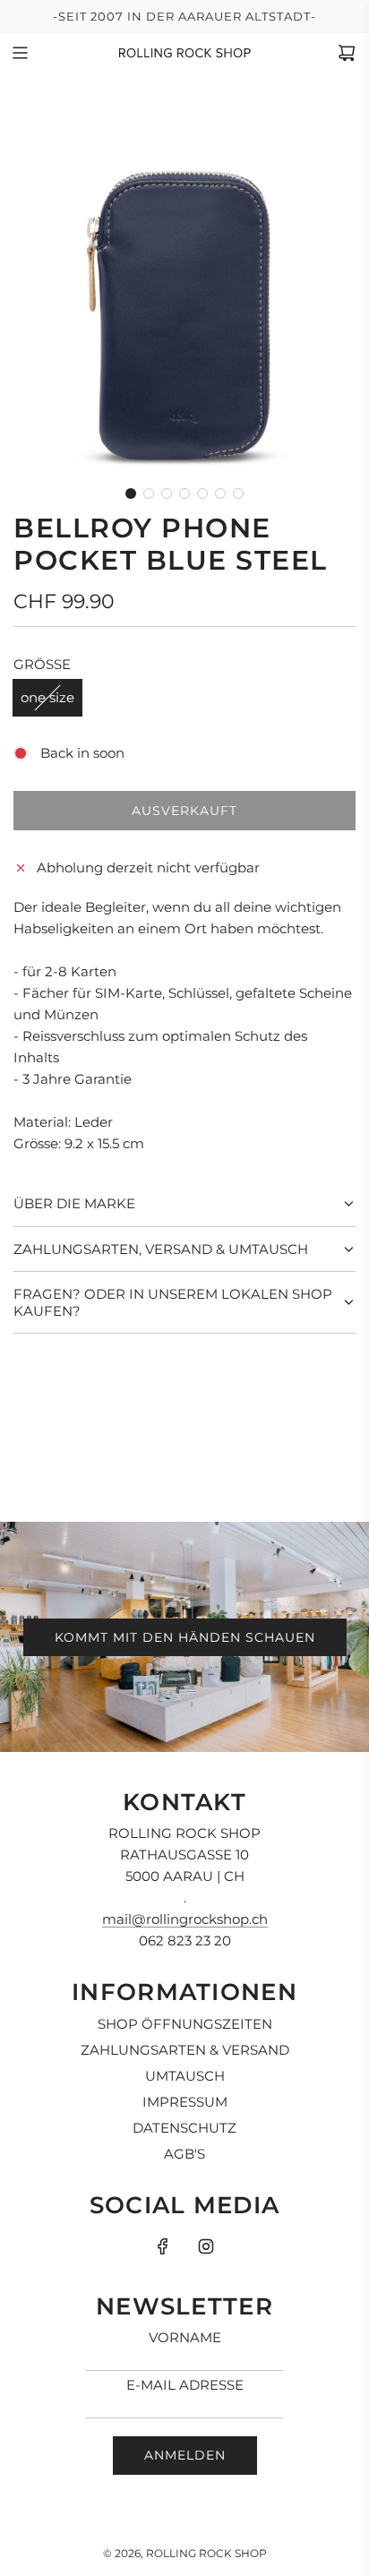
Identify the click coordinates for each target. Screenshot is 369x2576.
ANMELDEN (185, 2455)
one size (47, 697)
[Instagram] (206, 2246)
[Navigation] (20, 53)
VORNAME (185, 2337)
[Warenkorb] (347, 53)
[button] (131, 494)
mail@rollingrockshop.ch (185, 1919)
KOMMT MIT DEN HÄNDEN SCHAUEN (185, 1637)
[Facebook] (163, 2246)
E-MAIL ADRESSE (185, 2385)
